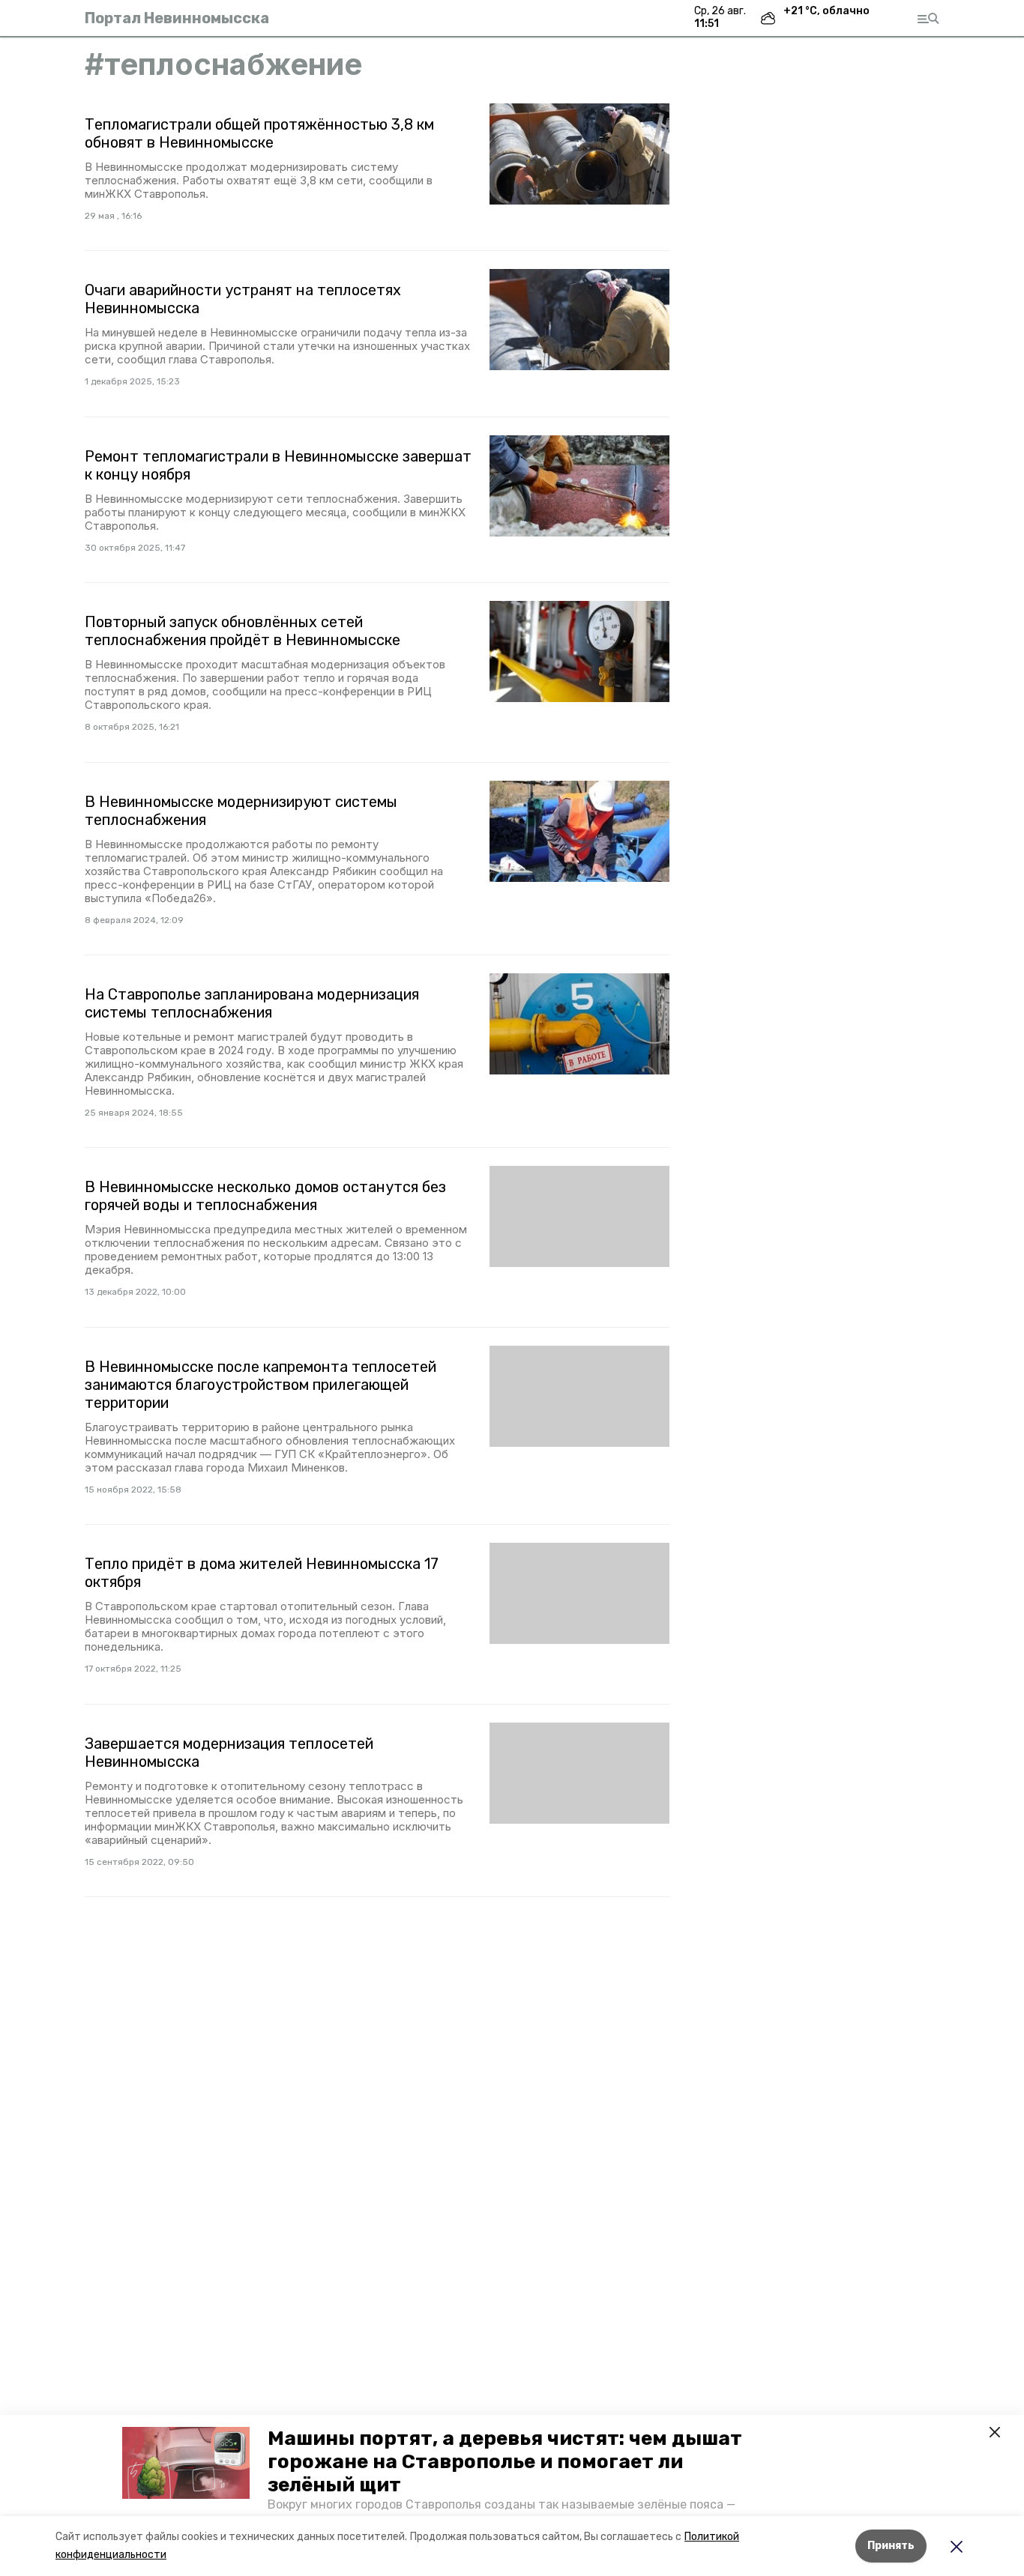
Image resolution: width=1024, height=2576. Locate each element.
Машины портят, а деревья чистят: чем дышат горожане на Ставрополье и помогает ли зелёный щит (505, 2462)
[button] (186, 2463)
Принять (891, 2546)
